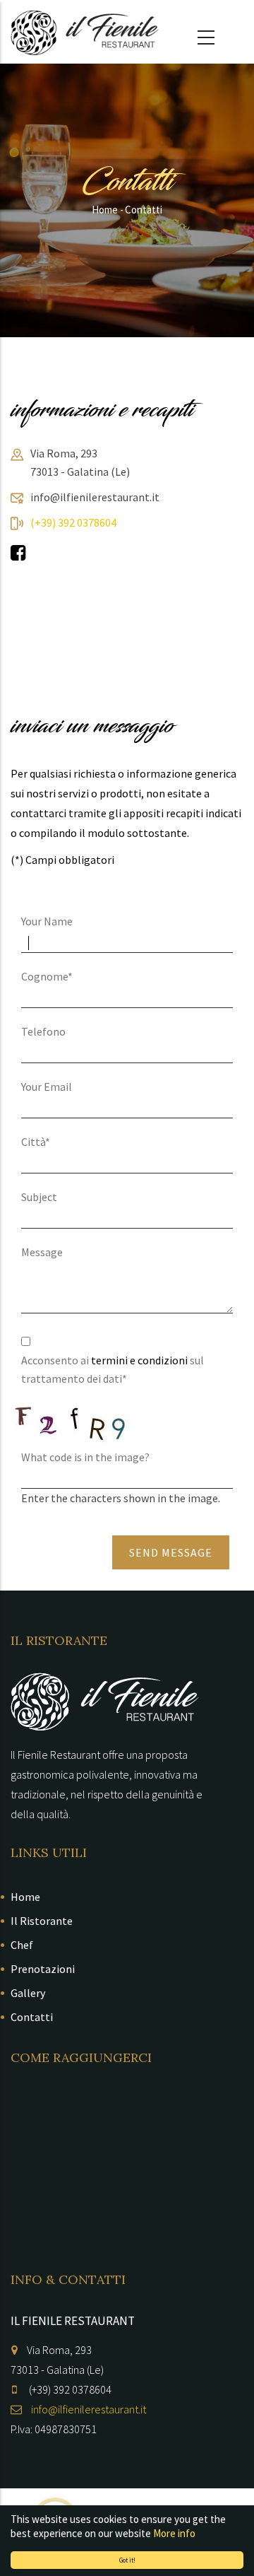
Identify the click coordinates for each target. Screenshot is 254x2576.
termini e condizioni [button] (139, 1360)
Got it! (127, 2560)
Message (42, 1252)
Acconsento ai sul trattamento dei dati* (113, 1369)
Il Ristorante (42, 1921)
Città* (36, 1142)
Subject (39, 1197)
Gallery (28, 1993)
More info (174, 2533)
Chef (22, 1945)
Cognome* (47, 976)
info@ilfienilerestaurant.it (89, 2409)
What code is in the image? (85, 1457)
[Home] (85, 33)
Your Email (47, 1087)
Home (105, 210)
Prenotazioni (43, 1969)
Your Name (47, 921)
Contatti (32, 2017)
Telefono (43, 1031)
